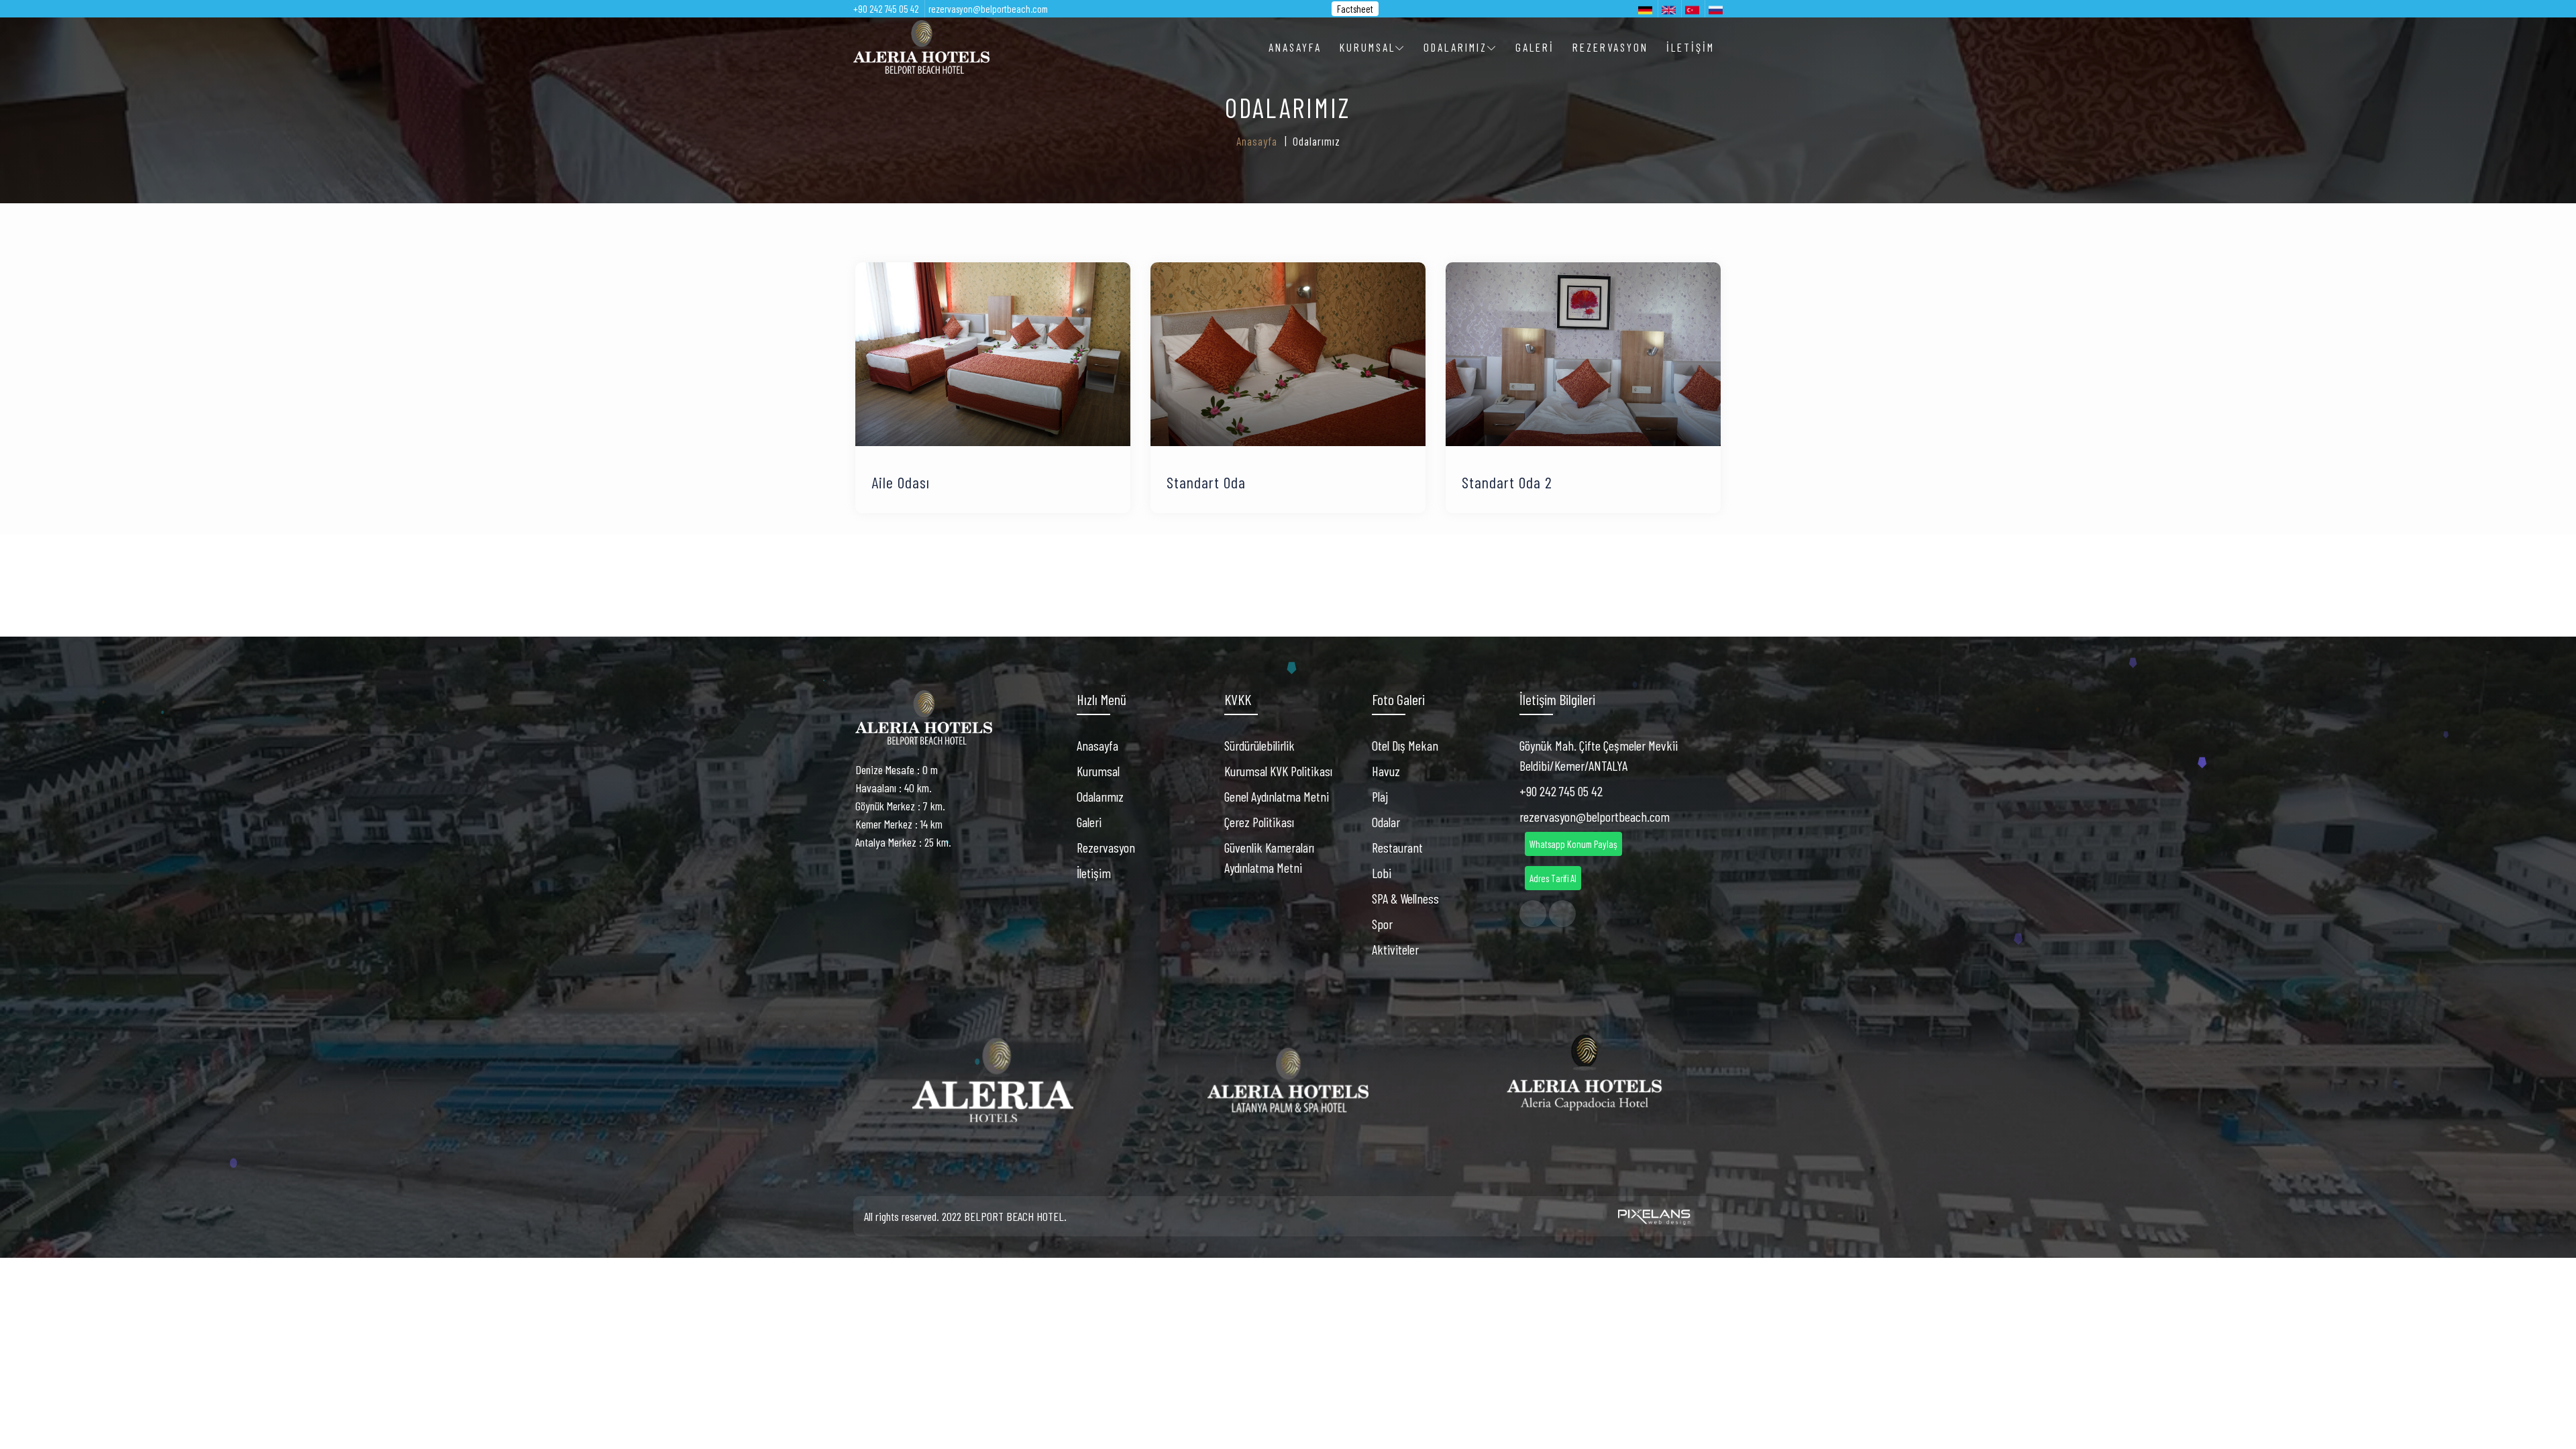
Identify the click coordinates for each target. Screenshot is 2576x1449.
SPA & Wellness (1405, 898)
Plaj (1380, 796)
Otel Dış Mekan (1405, 745)
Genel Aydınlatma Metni (1277, 796)
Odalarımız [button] (1455, 47)
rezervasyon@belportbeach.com (988, 9)
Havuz (1386, 771)
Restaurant (1397, 847)
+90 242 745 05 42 (886, 9)
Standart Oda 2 (1507, 482)
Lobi (1382, 873)
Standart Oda (1206, 482)
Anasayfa (1295, 47)
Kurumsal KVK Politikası (1278, 771)
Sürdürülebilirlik (1259, 745)
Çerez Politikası (1259, 822)
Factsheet (1355, 9)
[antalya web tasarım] (1652, 1217)
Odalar (1386, 822)
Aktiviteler (1395, 949)
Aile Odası (901, 482)
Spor (1382, 924)
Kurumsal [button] (1367, 47)
